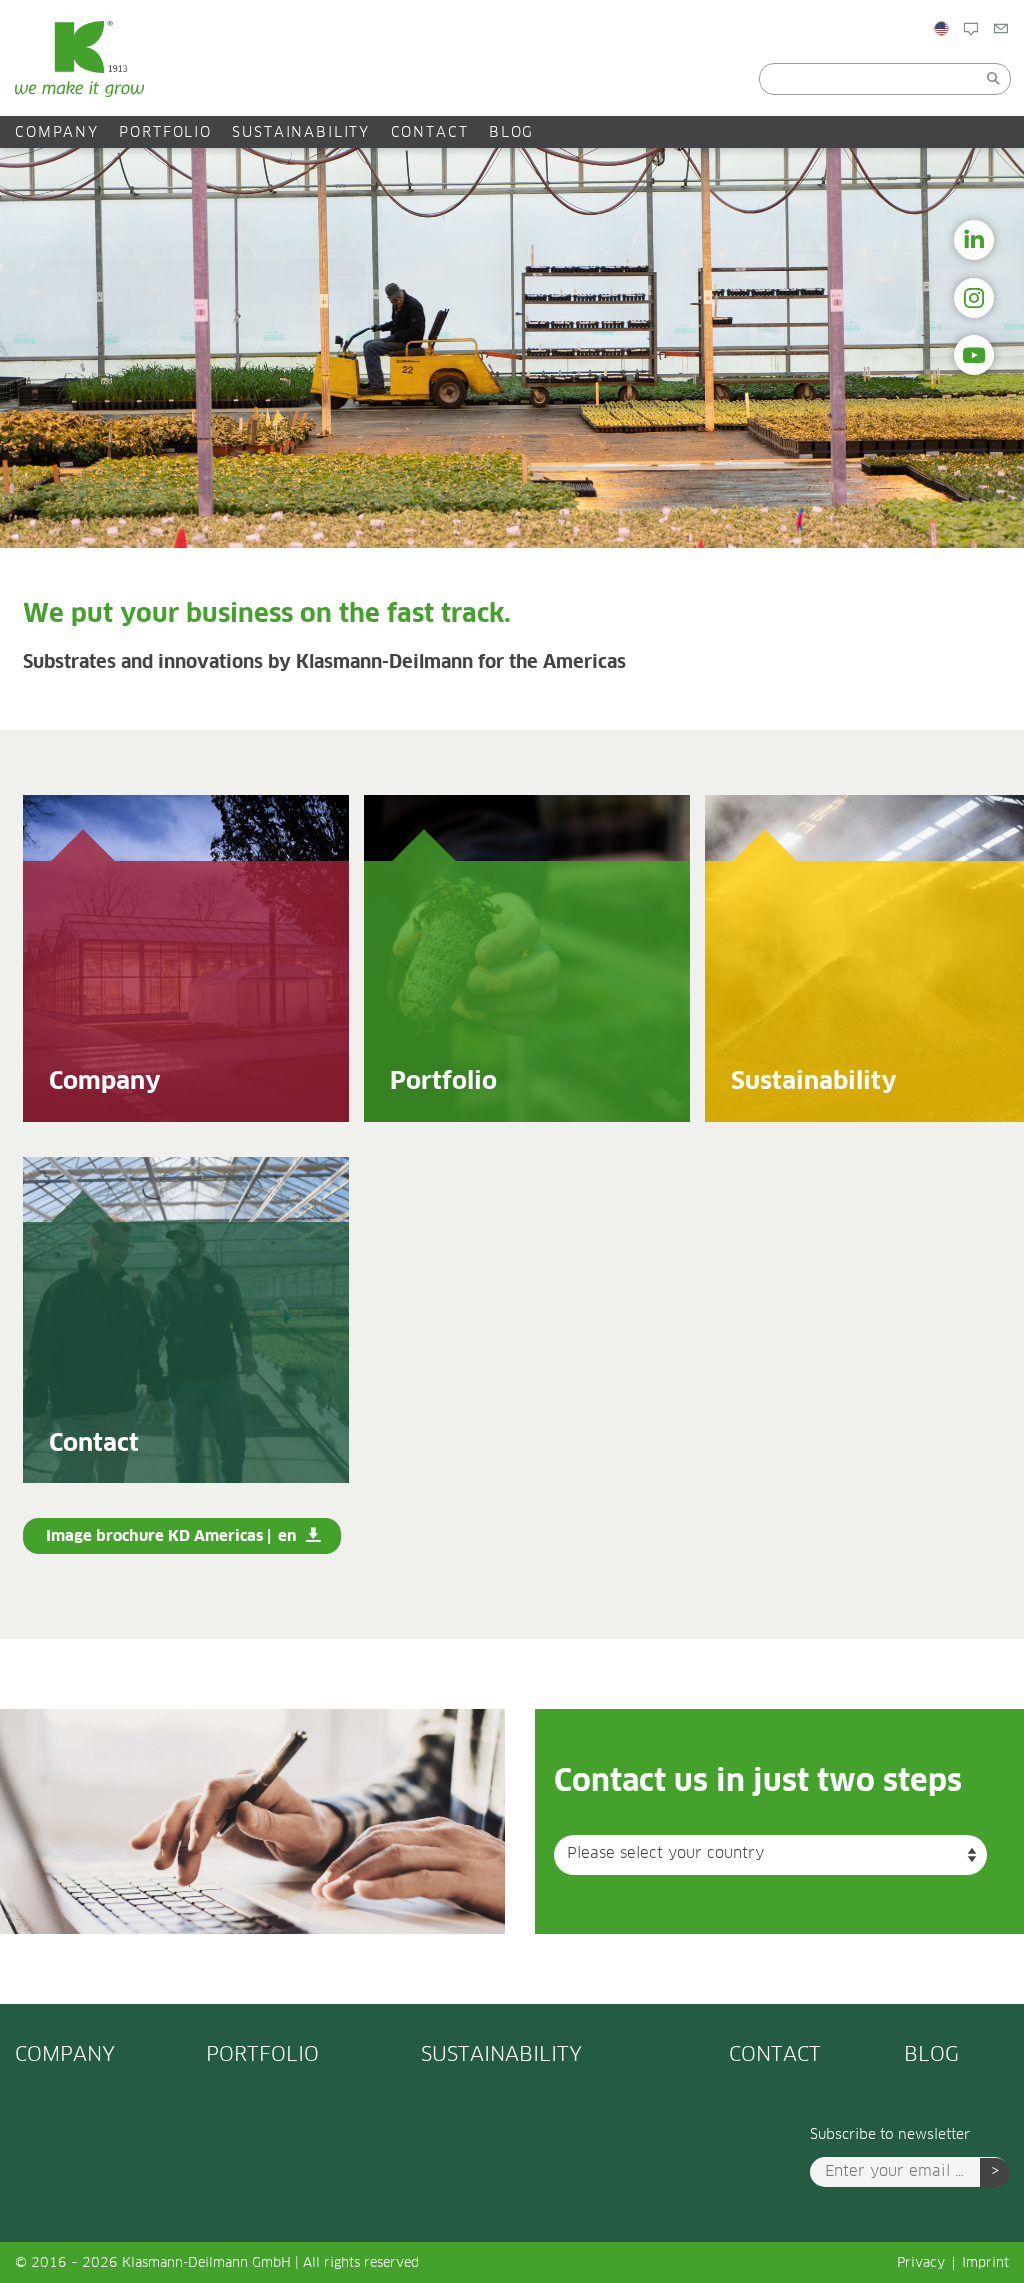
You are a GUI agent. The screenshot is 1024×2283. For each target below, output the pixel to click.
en (287, 1536)
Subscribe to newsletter (890, 2135)
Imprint (985, 2263)
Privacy (921, 2263)
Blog (994, 71)
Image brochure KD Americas (154, 1536)
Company (57, 133)
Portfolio (165, 133)
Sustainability (301, 133)
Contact (430, 133)
